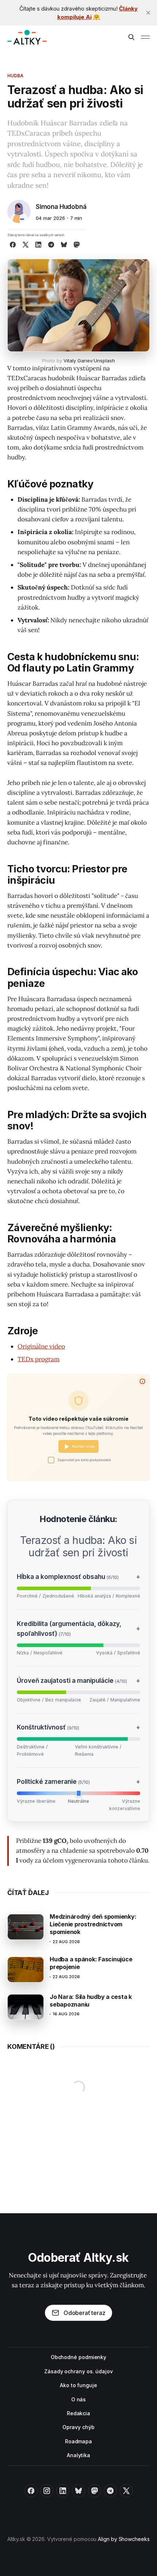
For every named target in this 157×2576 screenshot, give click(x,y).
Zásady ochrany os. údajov (78, 2371)
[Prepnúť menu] (145, 37)
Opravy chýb (78, 2427)
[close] (148, 13)
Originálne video (41, 1346)
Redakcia (78, 2413)
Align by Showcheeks (124, 2539)
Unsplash (104, 361)
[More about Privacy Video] (142, 1381)
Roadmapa (78, 2441)
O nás (79, 2399)
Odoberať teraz (85, 2313)
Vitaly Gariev (78, 361)
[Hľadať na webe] (131, 37)
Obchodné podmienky (79, 2357)
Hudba (16, 76)
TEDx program (39, 1359)
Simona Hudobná (61, 207)
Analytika (78, 2455)
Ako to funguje (78, 2385)
